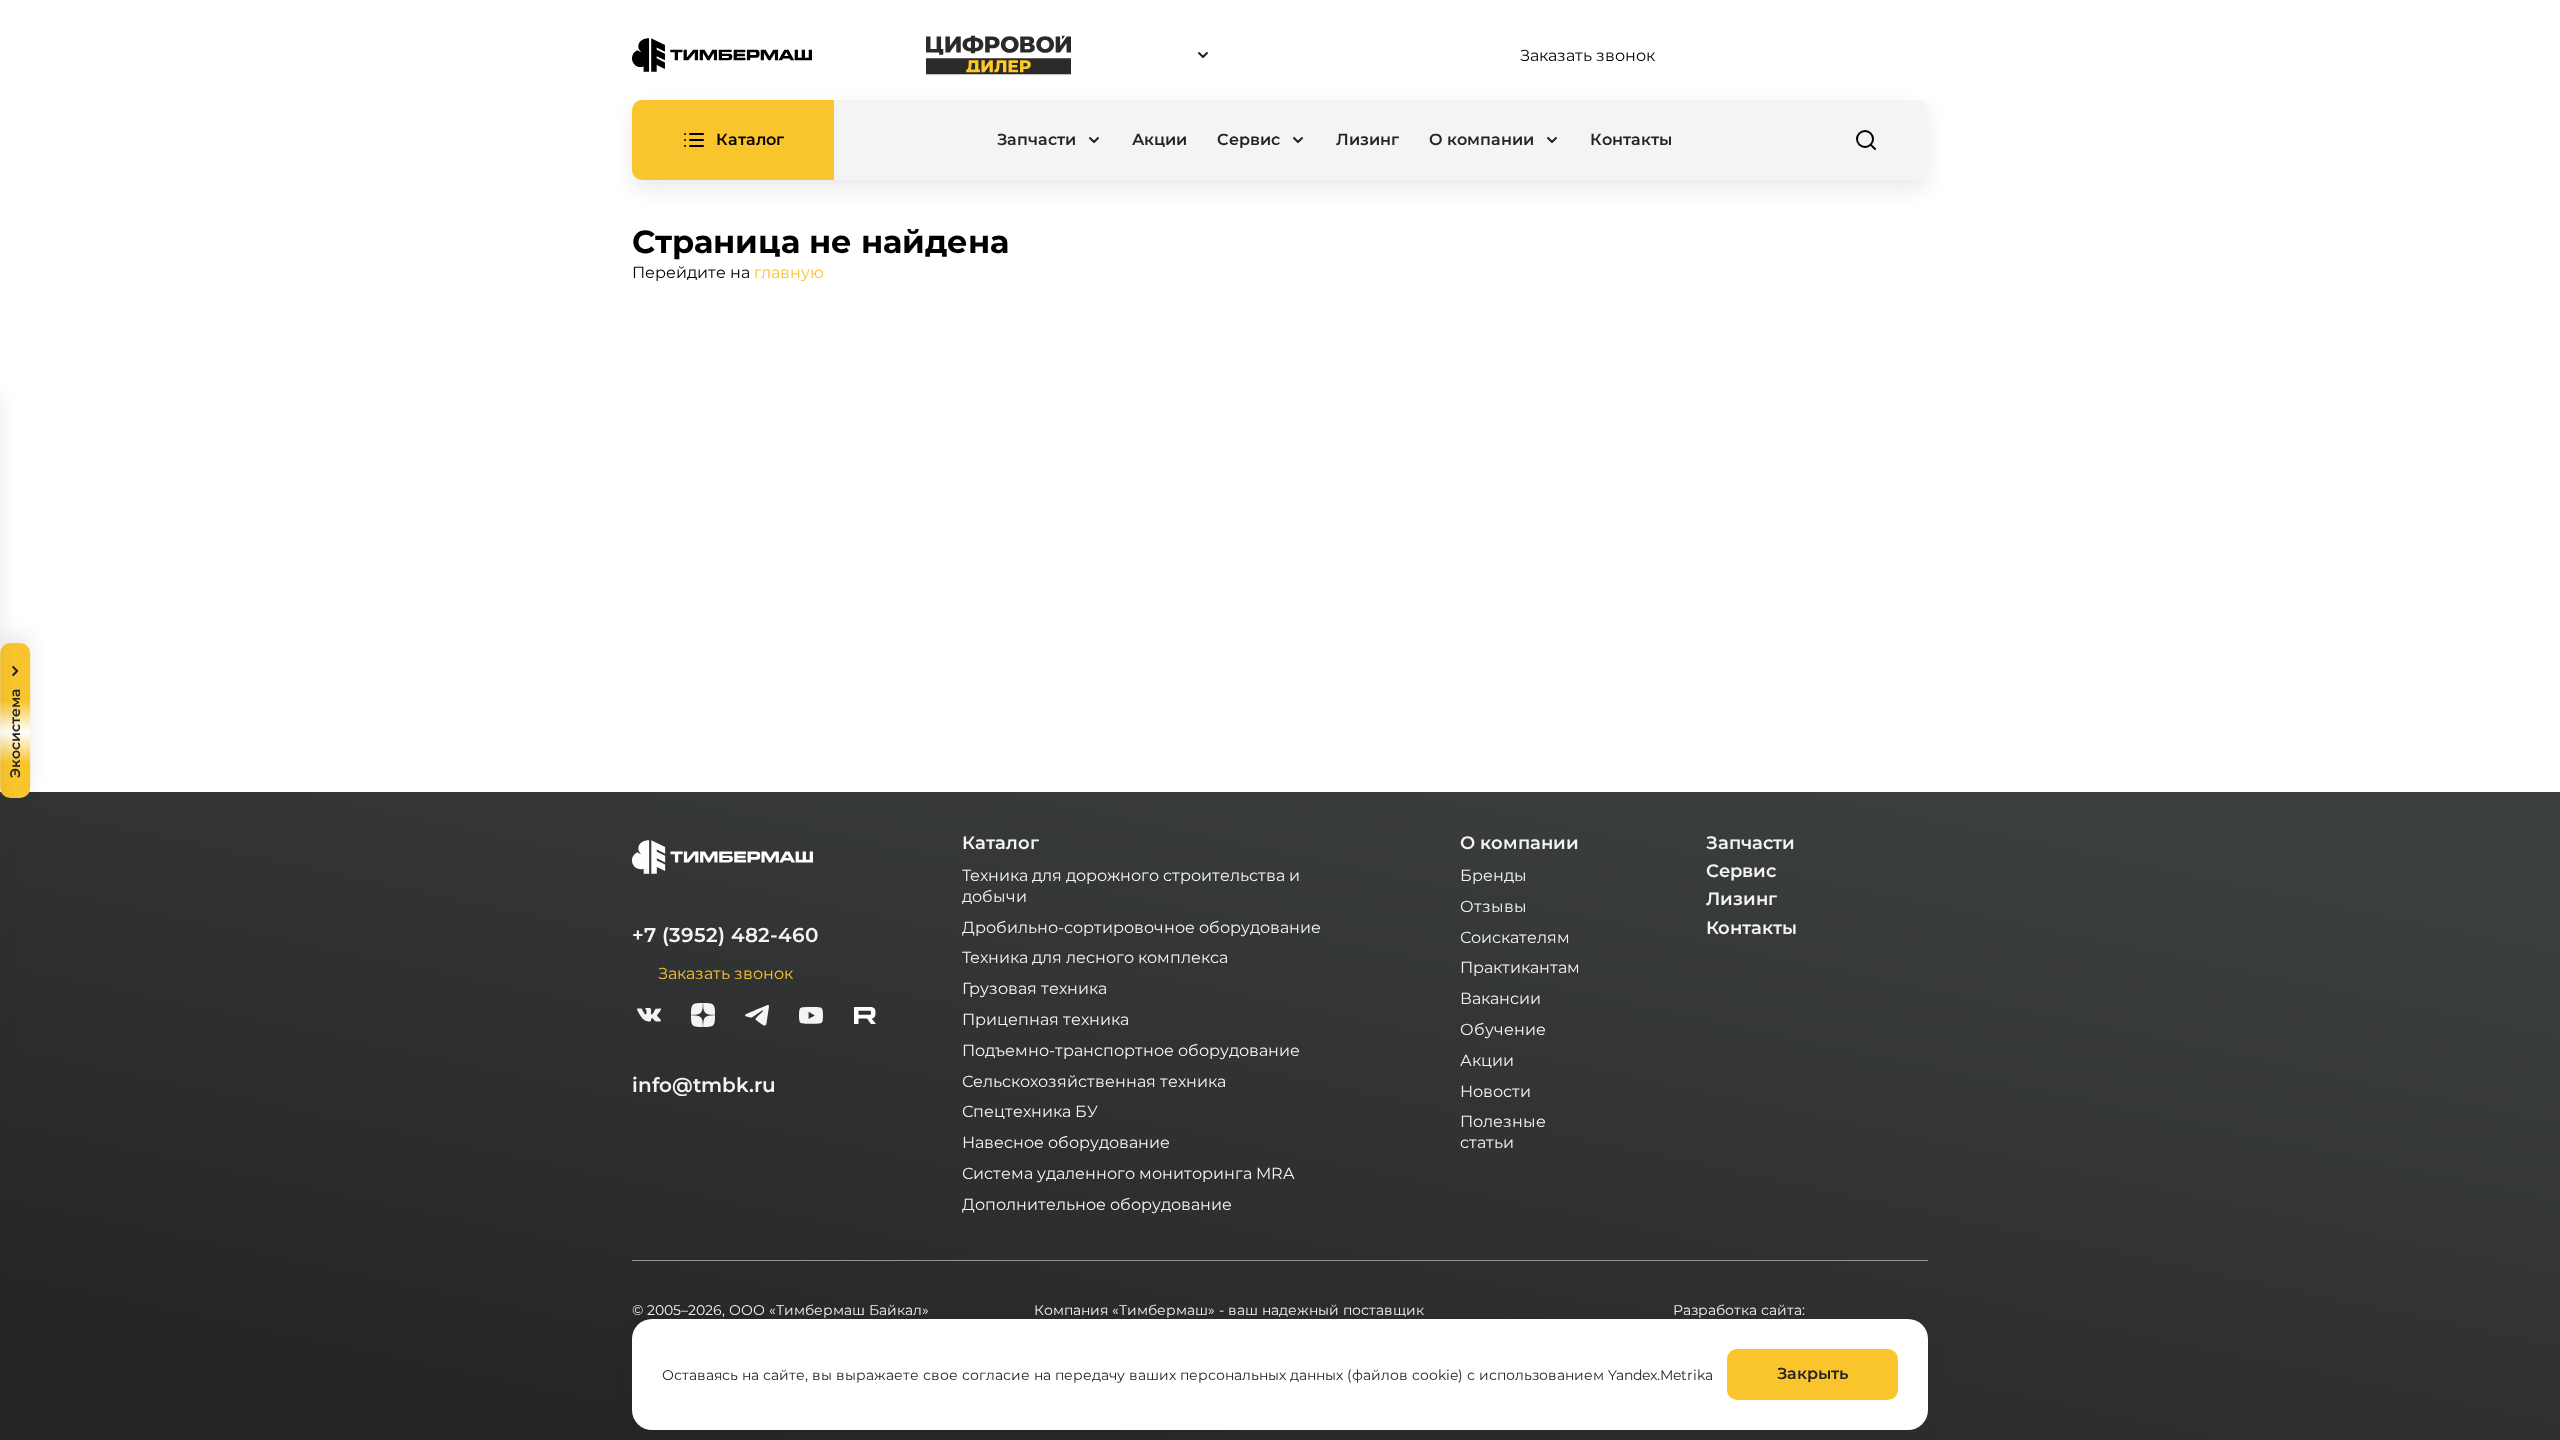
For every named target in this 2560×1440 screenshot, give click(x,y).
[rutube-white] (865, 1017)
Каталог (1000, 843)
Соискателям (1515, 936)
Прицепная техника (1045, 1018)
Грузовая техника (1034, 987)
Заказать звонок (1587, 55)
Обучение (1503, 1028)
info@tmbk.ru (704, 1085)
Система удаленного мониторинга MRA (1128, 1172)
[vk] (649, 1017)
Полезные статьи (1503, 1131)
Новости (1495, 1090)
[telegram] (757, 1017)
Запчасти (1750, 843)
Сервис (1741, 871)
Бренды (1493, 874)
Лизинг (1367, 139)
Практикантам (1520, 966)
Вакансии (1500, 997)
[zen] (703, 1017)
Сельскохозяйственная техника (1094, 1080)
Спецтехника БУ (1030, 1110)
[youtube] (811, 1017)
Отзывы (1493, 905)
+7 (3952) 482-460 (725, 935)
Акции (1159, 139)
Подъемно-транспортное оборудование (1131, 1049)
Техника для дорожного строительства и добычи (1131, 885)
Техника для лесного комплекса (1095, 956)
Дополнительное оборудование (1097, 1203)
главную (789, 271)
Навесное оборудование (1066, 1141)
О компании (1519, 843)
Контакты (1631, 139)
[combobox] (1295, 55)
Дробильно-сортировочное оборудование (1141, 926)
